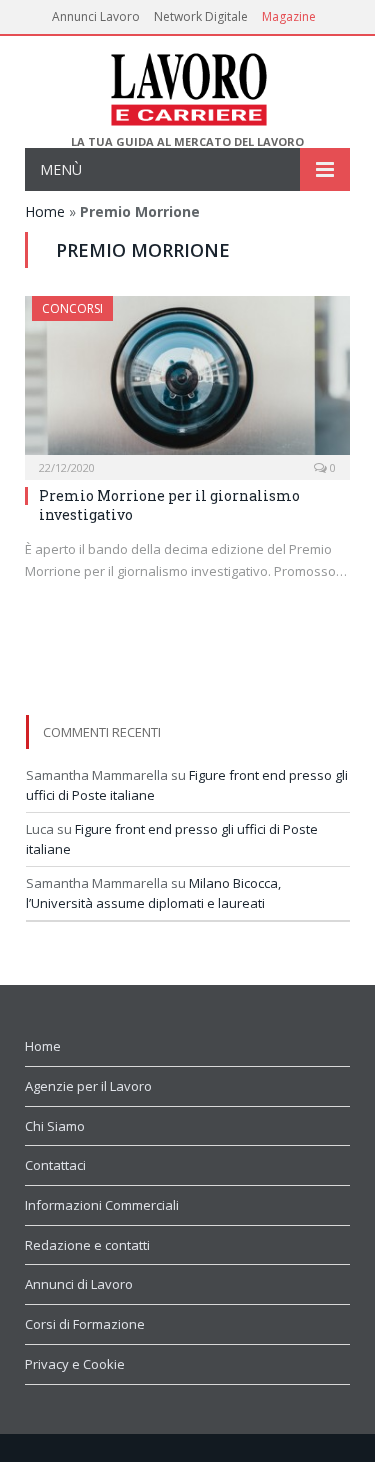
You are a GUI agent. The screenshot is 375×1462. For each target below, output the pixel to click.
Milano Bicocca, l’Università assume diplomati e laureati (153, 893)
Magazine (289, 16)
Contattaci (55, 1165)
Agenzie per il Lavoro (88, 1086)
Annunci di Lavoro (79, 1284)
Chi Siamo (55, 1126)
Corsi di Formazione (85, 1324)
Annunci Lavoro (96, 16)
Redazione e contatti (87, 1245)
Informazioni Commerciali (102, 1205)
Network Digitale (201, 16)
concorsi (72, 308)
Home (45, 211)
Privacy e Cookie (75, 1364)
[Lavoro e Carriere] (187, 85)
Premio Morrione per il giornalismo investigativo (169, 504)
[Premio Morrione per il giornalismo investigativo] (187, 381)
